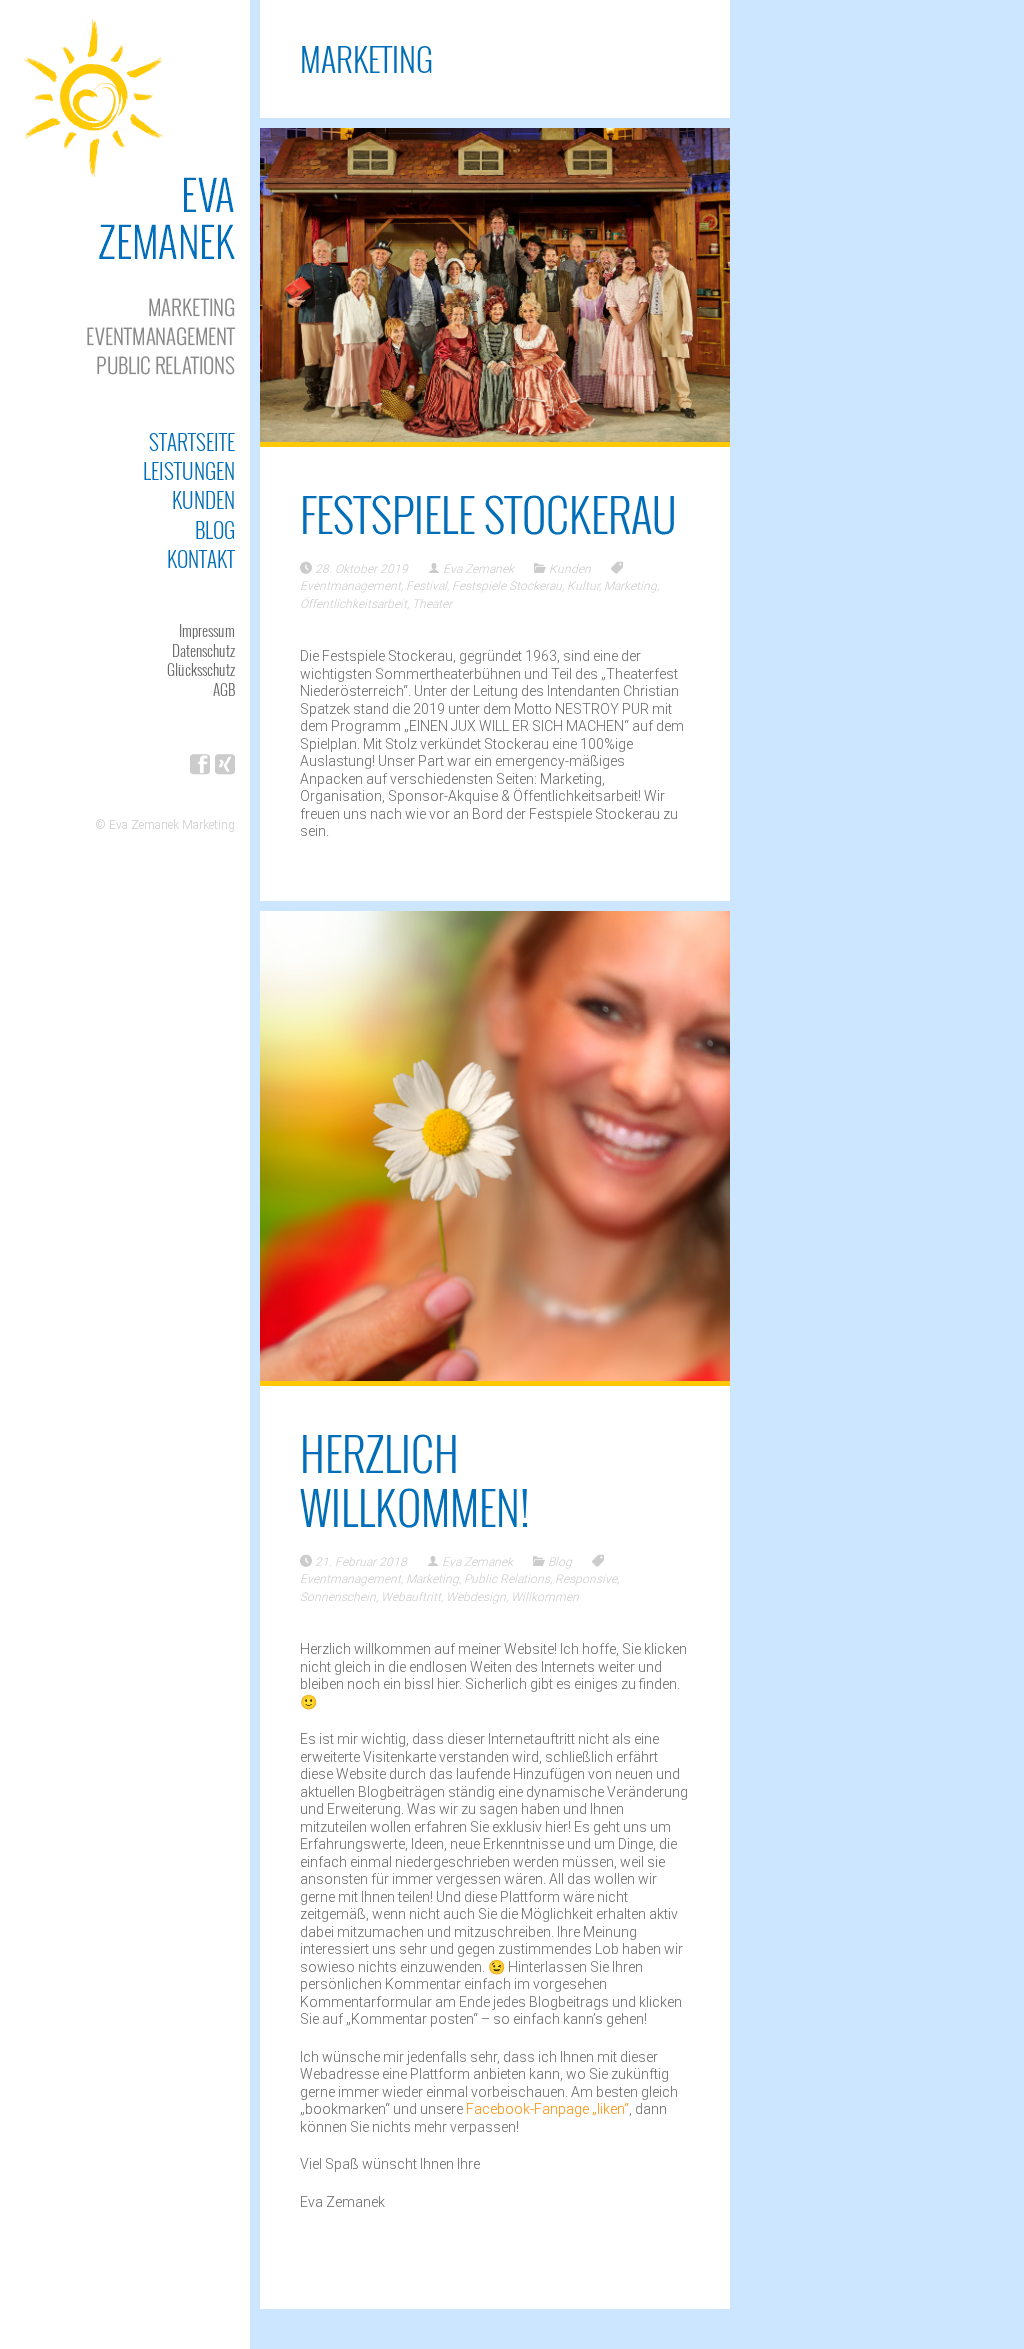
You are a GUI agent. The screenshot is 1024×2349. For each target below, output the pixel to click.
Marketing (630, 586)
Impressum (207, 630)
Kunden (203, 499)
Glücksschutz (201, 669)
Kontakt (201, 558)
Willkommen (545, 1597)
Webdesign (476, 1597)
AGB (224, 689)
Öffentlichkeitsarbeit (353, 604)
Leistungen (189, 470)
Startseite (192, 441)
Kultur (583, 586)
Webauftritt (411, 1597)
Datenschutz (203, 650)
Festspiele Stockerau (488, 513)
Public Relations (507, 1579)
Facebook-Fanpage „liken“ (547, 2109)
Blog (215, 529)
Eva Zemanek (478, 569)
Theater (432, 604)
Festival (426, 586)
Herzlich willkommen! (415, 1479)
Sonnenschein (338, 1597)
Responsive (586, 1579)
